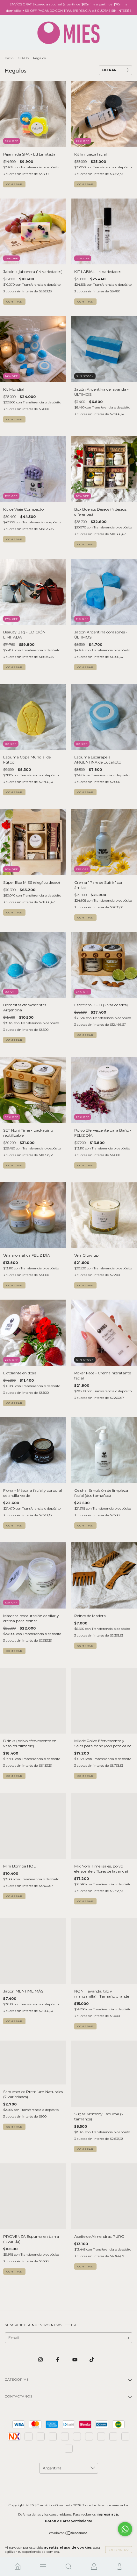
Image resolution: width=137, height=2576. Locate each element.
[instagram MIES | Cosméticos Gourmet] (41, 2360)
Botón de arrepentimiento (69, 2521)
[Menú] (43, 2566)
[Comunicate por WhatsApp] (125, 2529)
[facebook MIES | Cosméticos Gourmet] (58, 2360)
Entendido (119, 2550)
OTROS (23, 58)
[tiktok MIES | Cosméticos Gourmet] (92, 2360)
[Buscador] (68, 2566)
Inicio (9, 58)
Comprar (14, 184)
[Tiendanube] (69, 2534)
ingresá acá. (108, 2514)
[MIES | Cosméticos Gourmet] (18, 2566)
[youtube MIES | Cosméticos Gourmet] (75, 2360)
